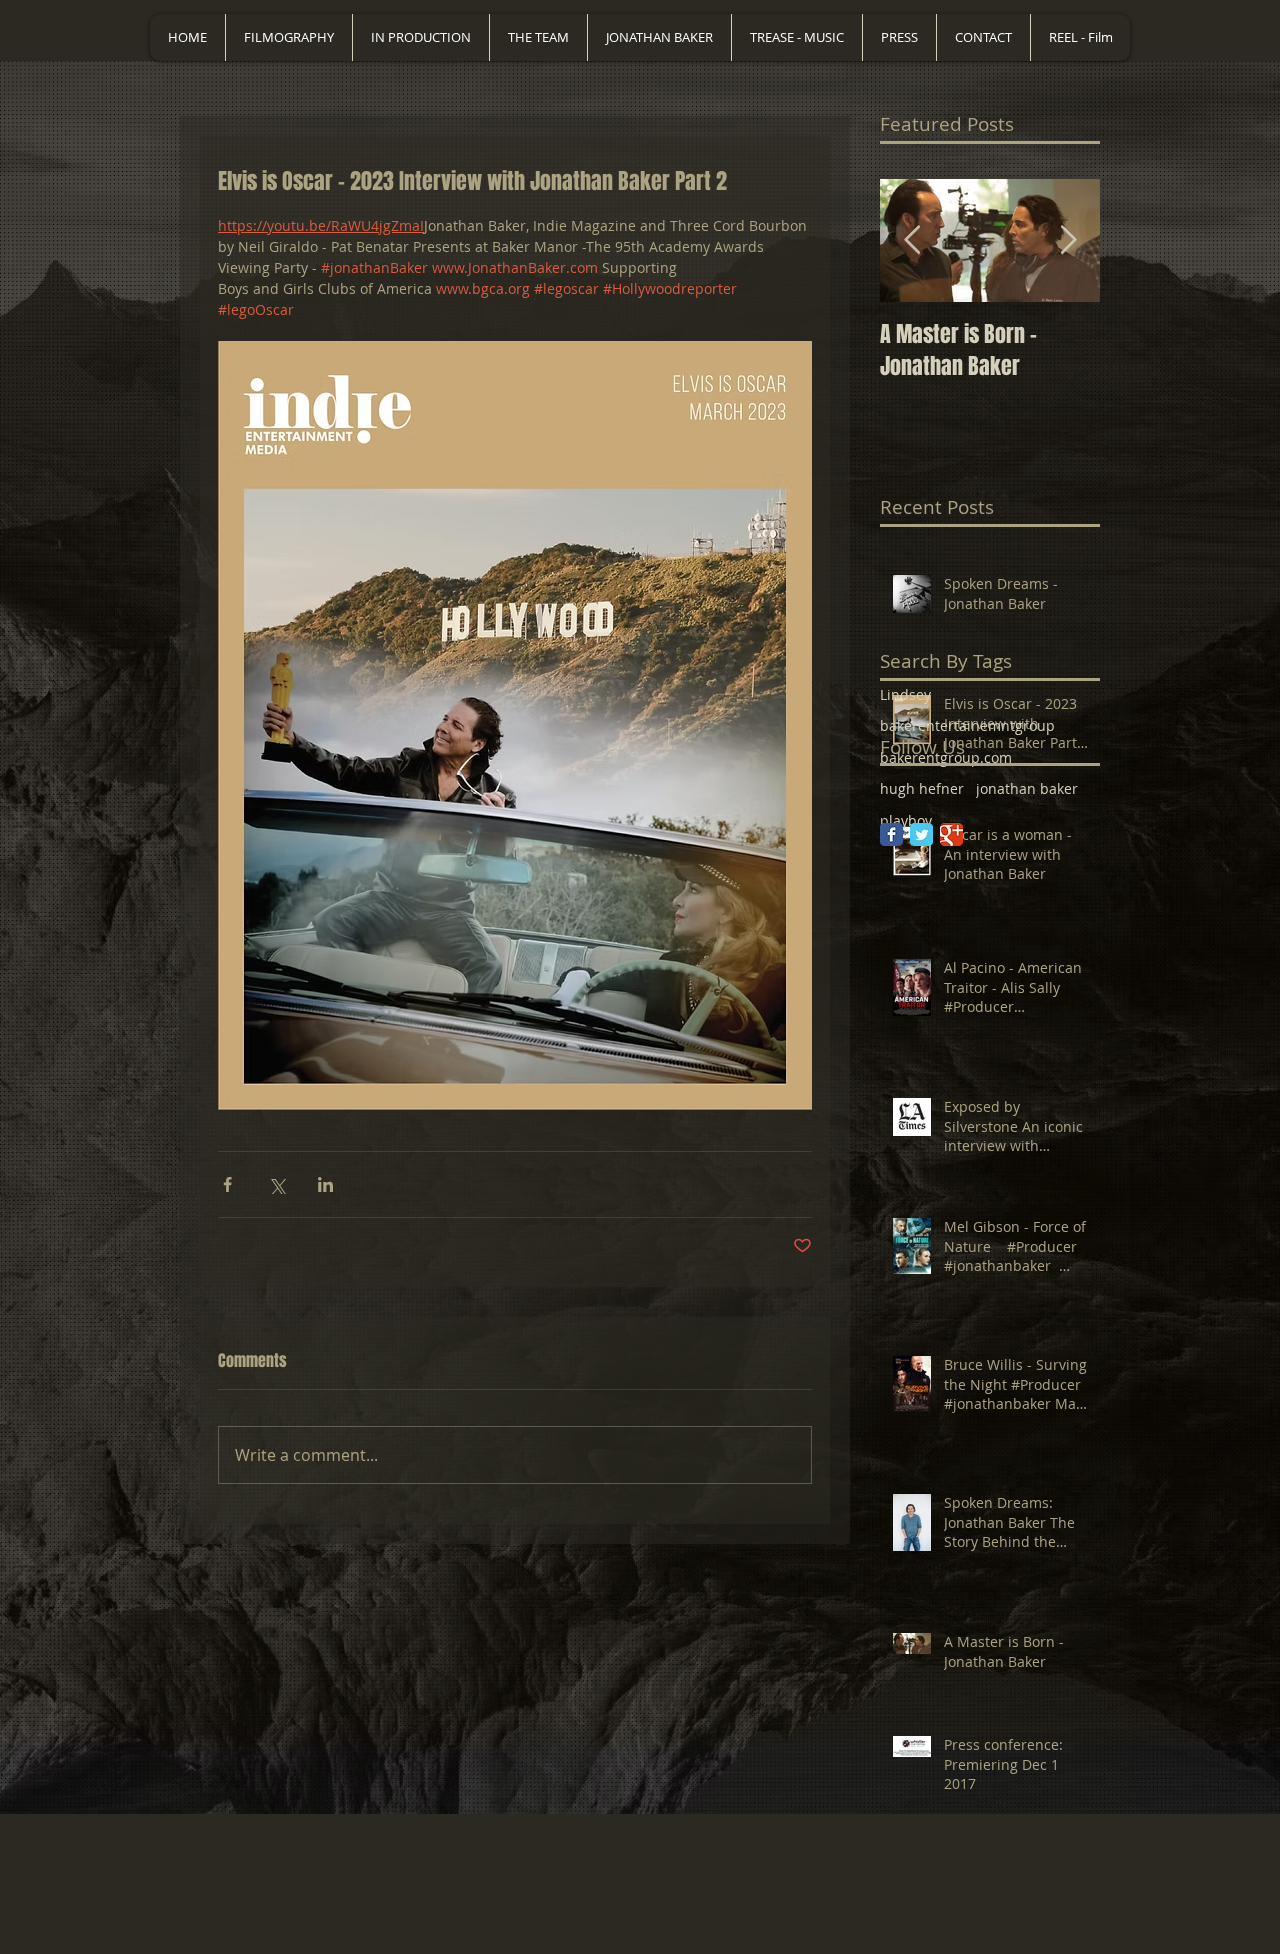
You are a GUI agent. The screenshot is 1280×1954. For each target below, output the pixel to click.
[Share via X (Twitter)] (276, 1184)
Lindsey (905, 694)
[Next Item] (1068, 240)
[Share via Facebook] (227, 1184)
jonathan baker (1027, 788)
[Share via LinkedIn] (325, 1184)
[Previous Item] (912, 240)
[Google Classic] (951, 834)
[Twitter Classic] (921, 834)
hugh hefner (922, 788)
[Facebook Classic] (891, 834)
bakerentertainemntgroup (967, 725)
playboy (906, 820)
